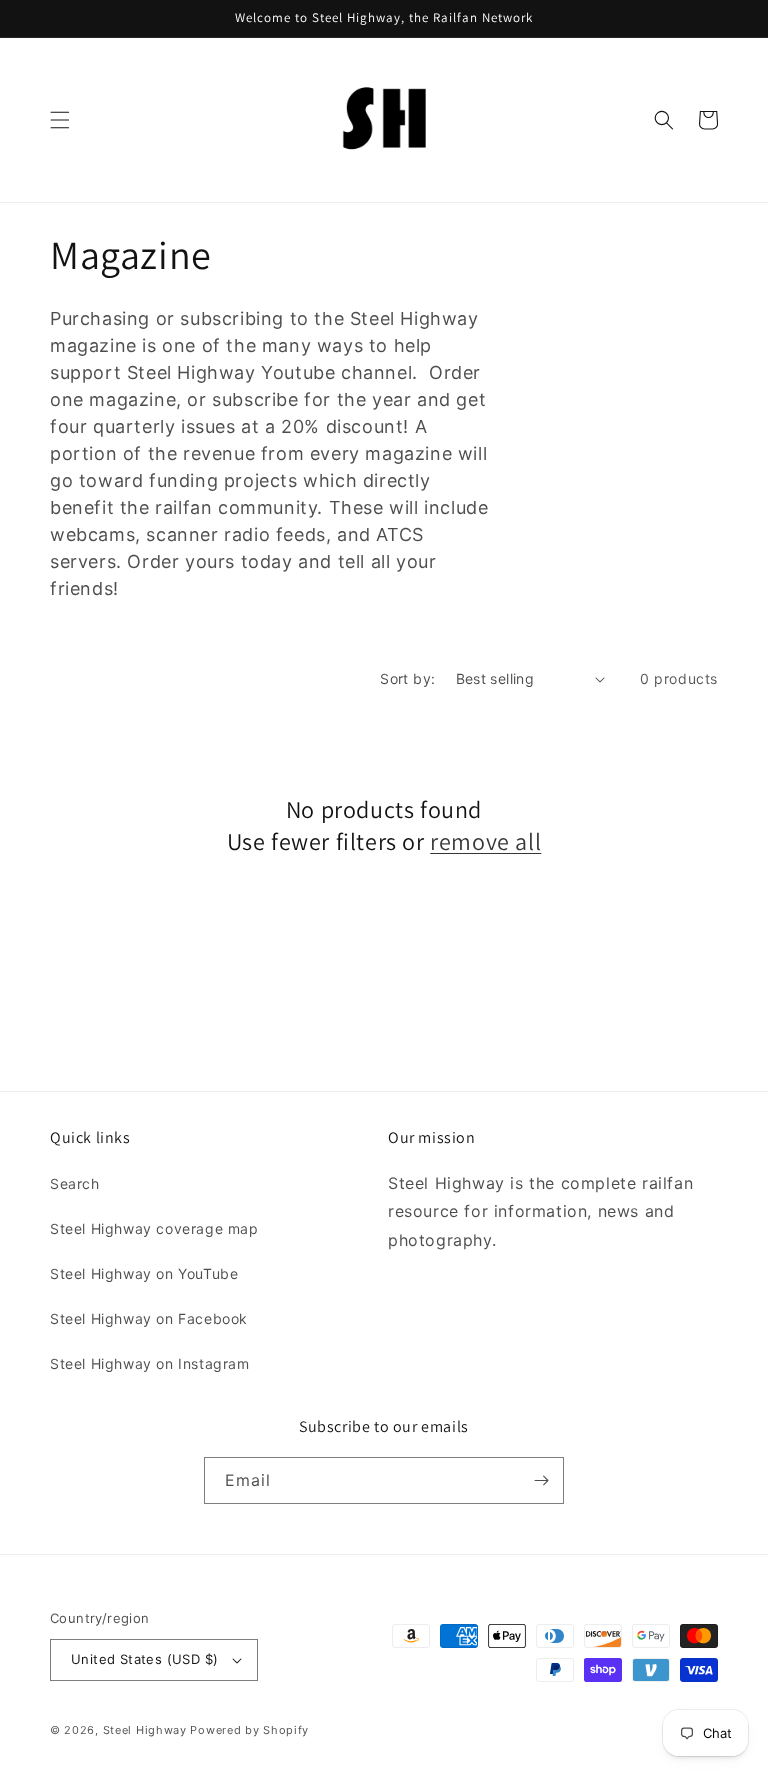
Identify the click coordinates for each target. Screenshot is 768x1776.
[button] (60, 120)
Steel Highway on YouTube (144, 1273)
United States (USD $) (144, 1659)
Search (75, 1183)
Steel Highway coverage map (154, 1228)
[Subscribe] (541, 1480)
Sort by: (407, 678)
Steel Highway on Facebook (149, 1318)
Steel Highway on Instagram (150, 1363)
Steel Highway (145, 1730)
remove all (485, 841)
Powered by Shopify (249, 1730)
